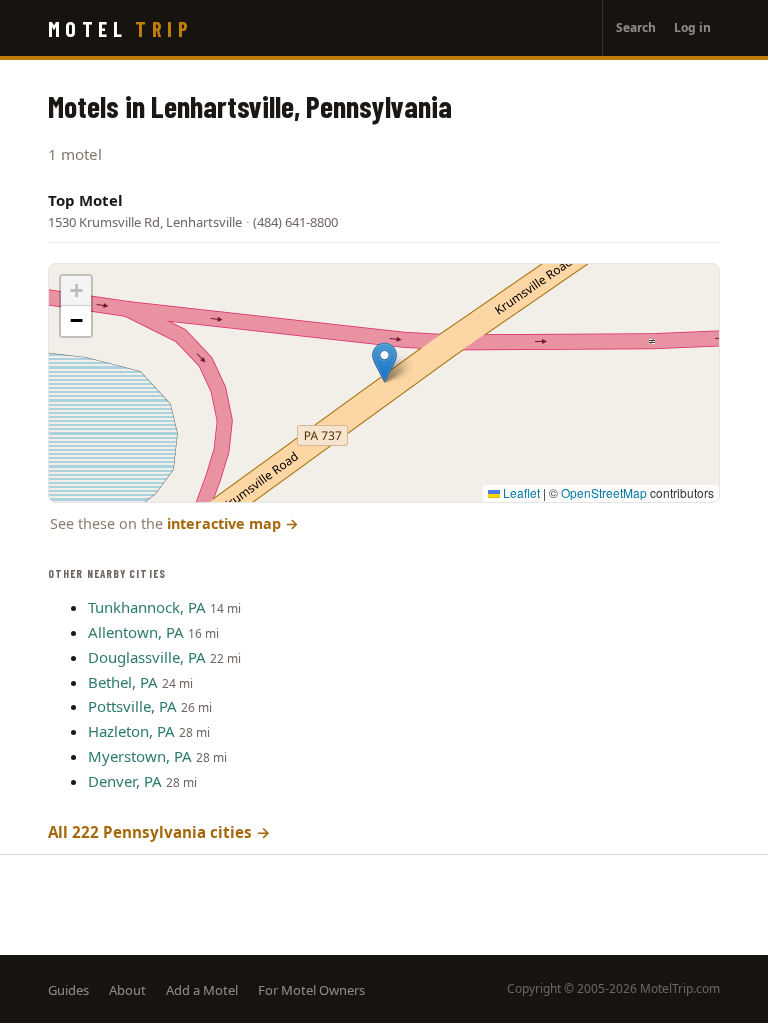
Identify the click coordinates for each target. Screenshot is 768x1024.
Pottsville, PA (132, 706)
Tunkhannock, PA (147, 607)
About (127, 990)
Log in (692, 27)
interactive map (233, 523)
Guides (68, 990)
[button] (384, 362)
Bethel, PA (123, 682)
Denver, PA (125, 781)
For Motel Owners (311, 990)
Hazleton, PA (131, 731)
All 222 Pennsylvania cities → (159, 832)
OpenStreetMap (604, 492)
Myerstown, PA (140, 756)
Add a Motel (202, 990)
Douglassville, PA (147, 657)
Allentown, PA (136, 632)
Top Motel (85, 200)
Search (636, 27)
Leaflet (520, 492)
